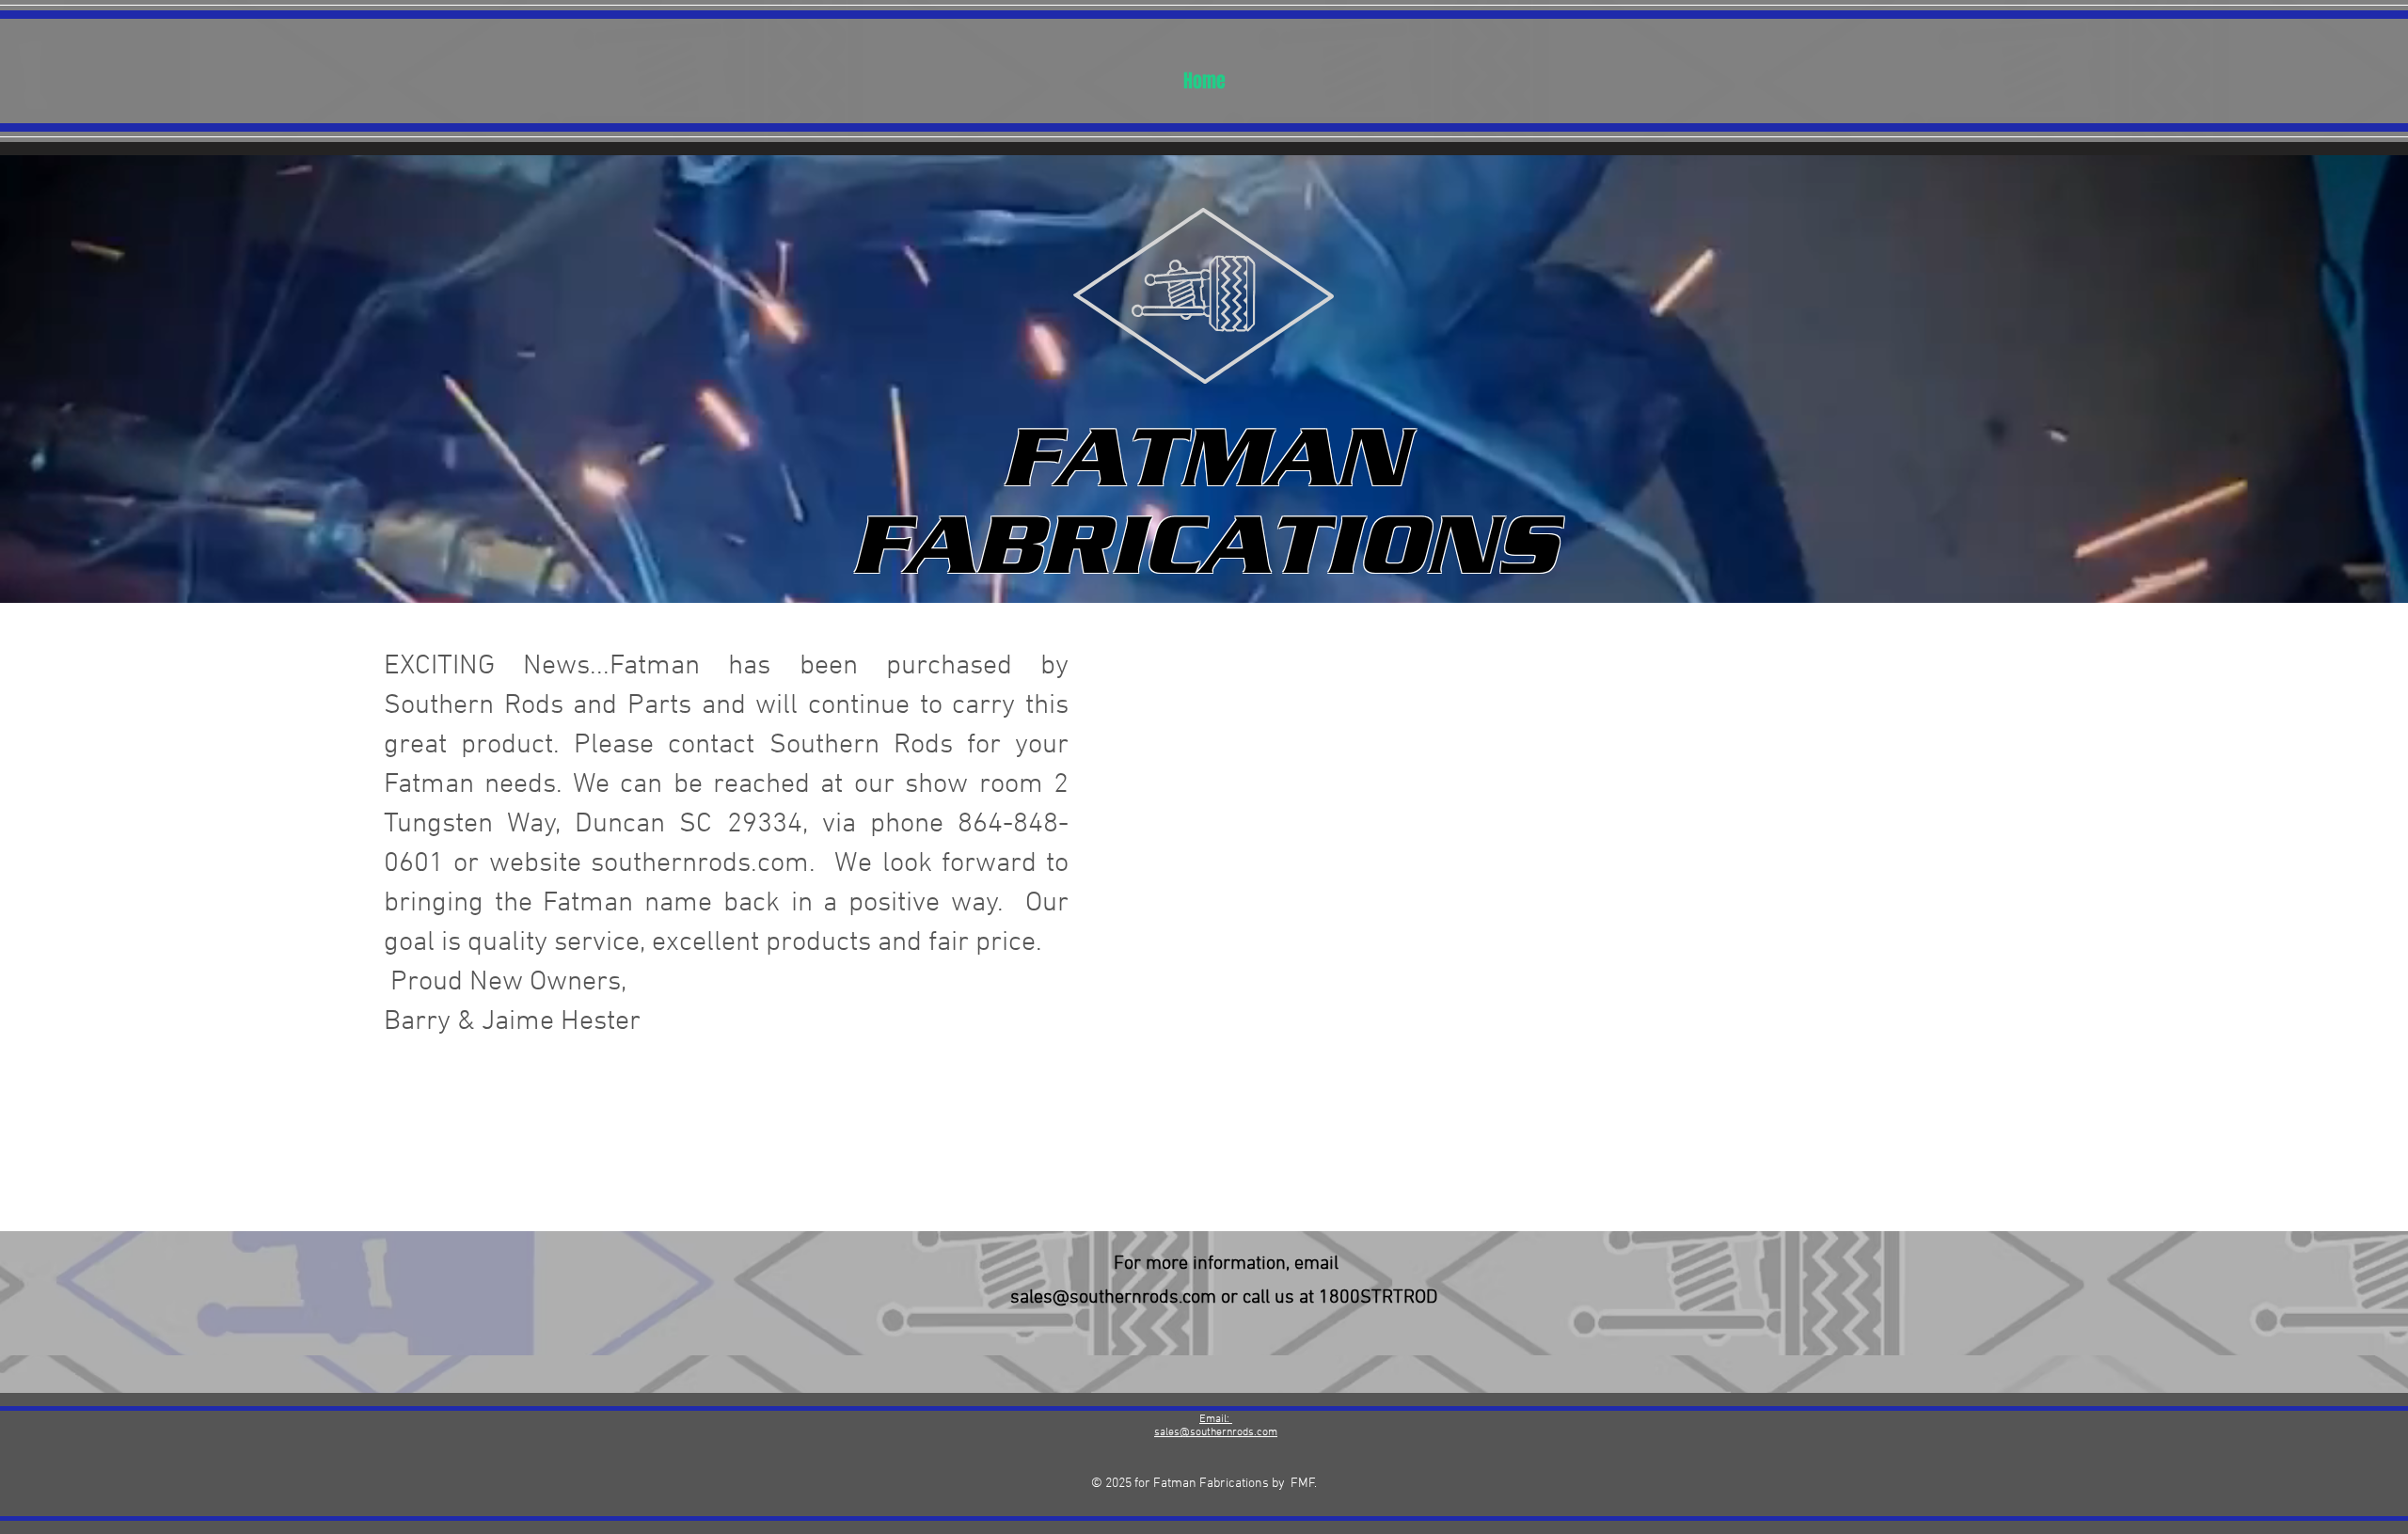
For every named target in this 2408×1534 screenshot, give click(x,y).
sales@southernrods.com (1113, 1298)
